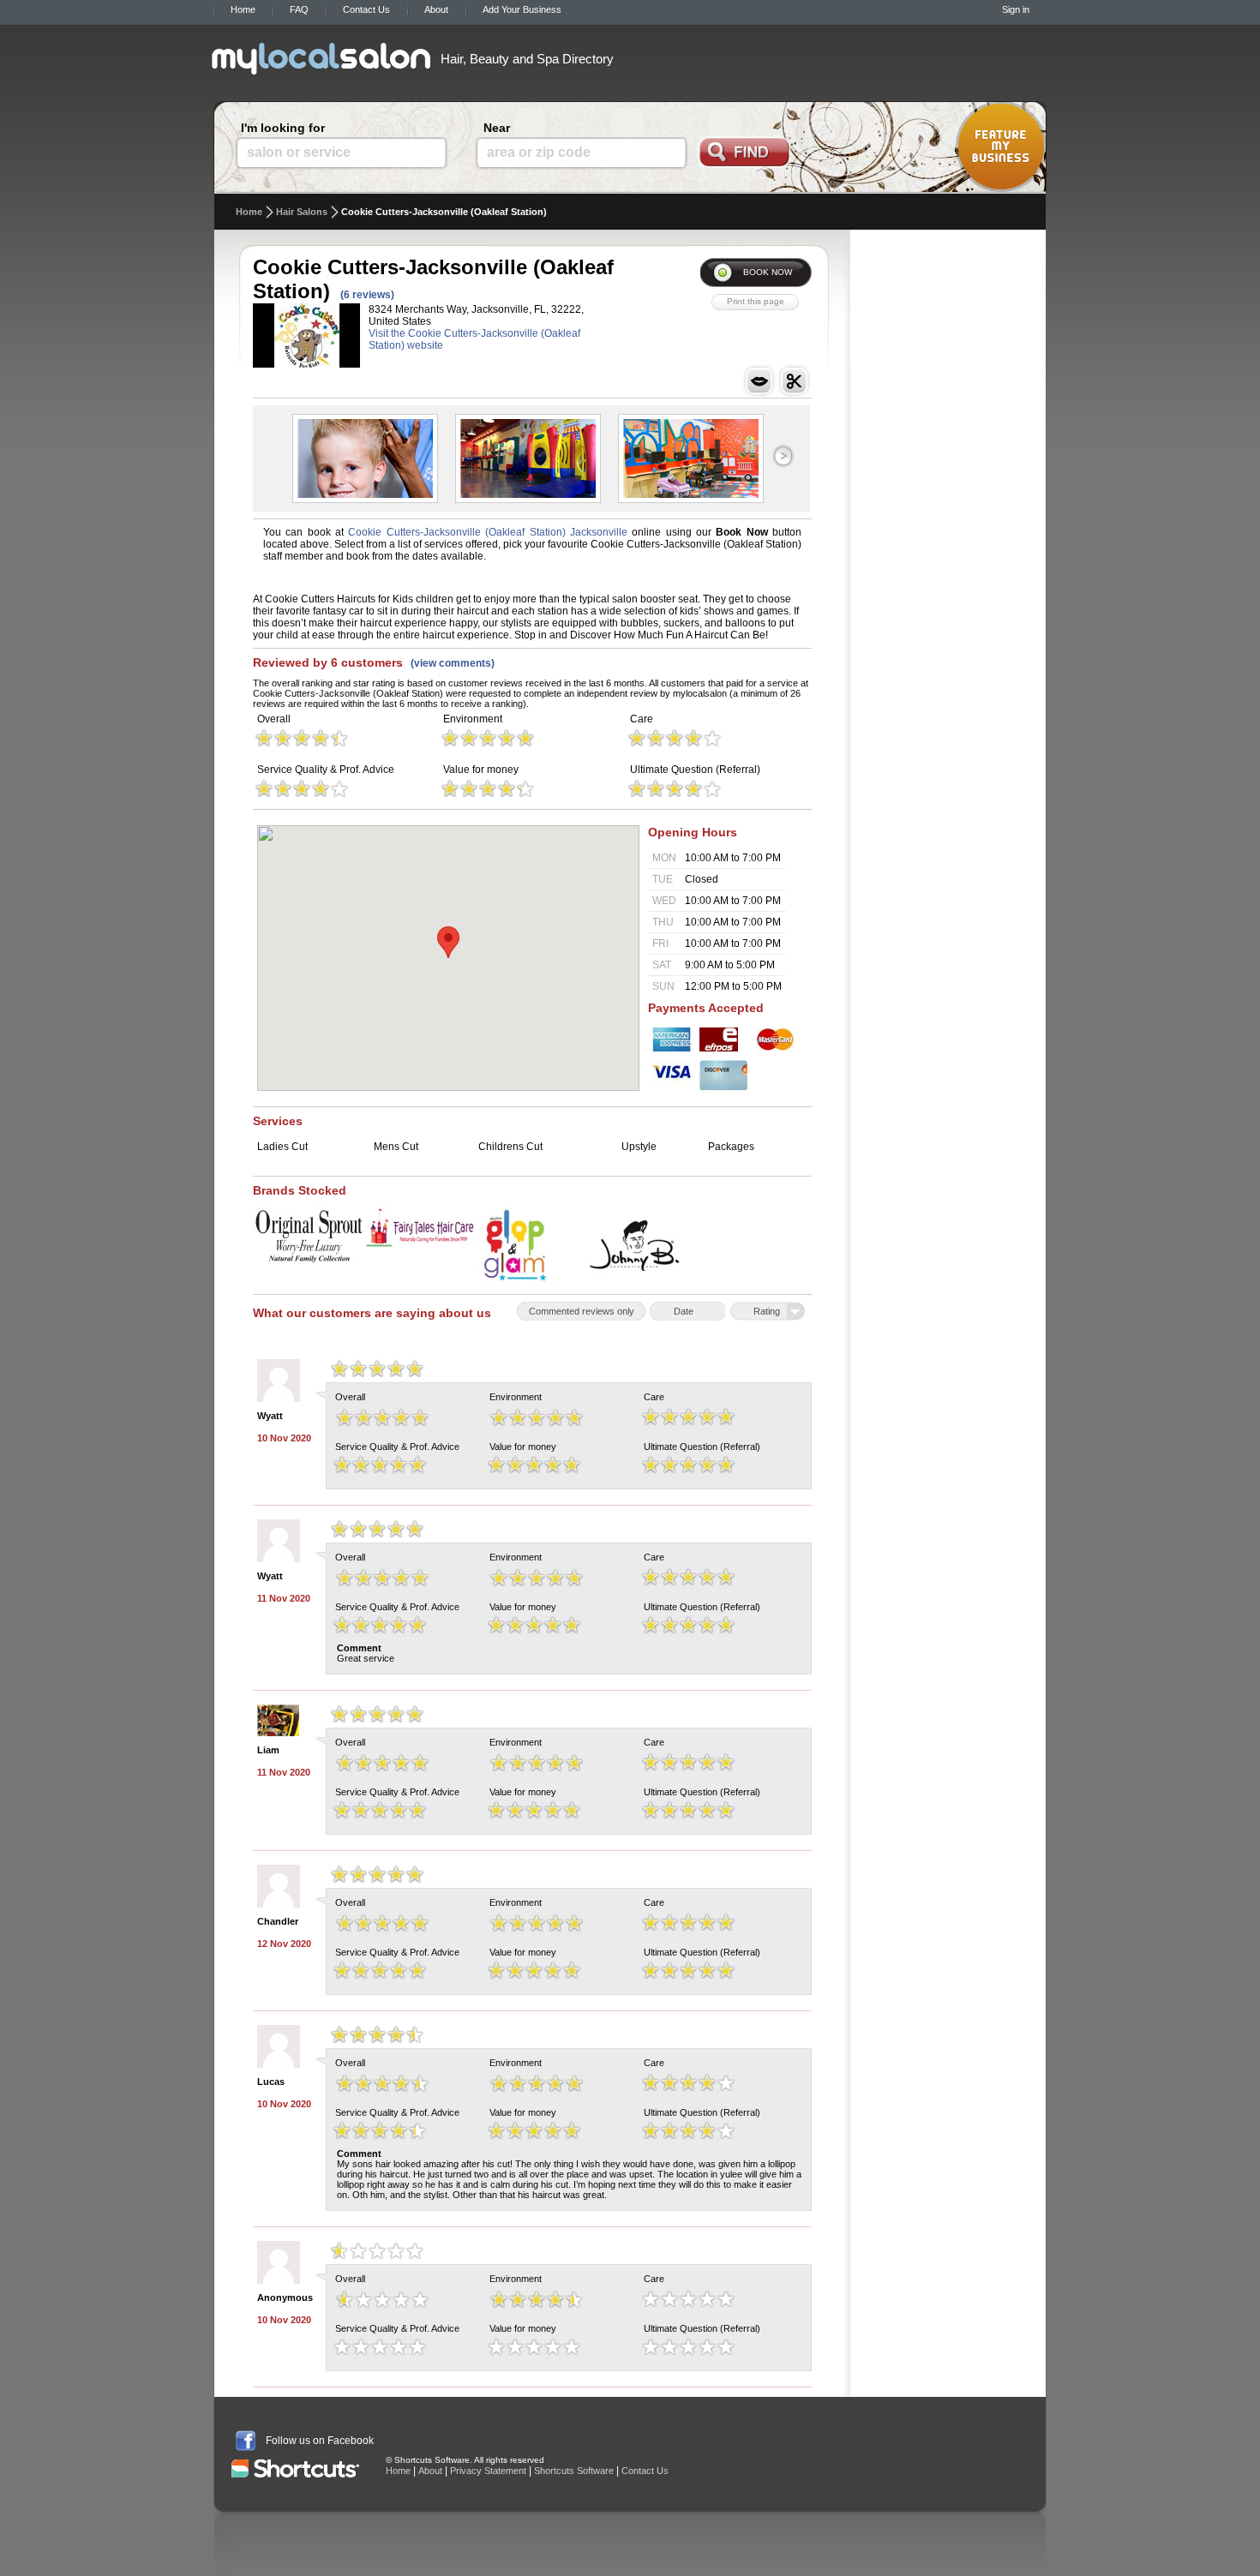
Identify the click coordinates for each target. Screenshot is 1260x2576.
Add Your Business (522, 9)
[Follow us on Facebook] (246, 2441)
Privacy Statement (488, 2471)
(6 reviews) (367, 295)
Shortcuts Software (574, 2471)
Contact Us (366, 9)
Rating (767, 1311)
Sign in (1016, 9)
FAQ (299, 9)
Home (243, 9)
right (783, 456)
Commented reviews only (582, 1311)
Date (684, 1311)
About (436, 9)
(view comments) (453, 663)
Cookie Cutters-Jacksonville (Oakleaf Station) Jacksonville (487, 532)
